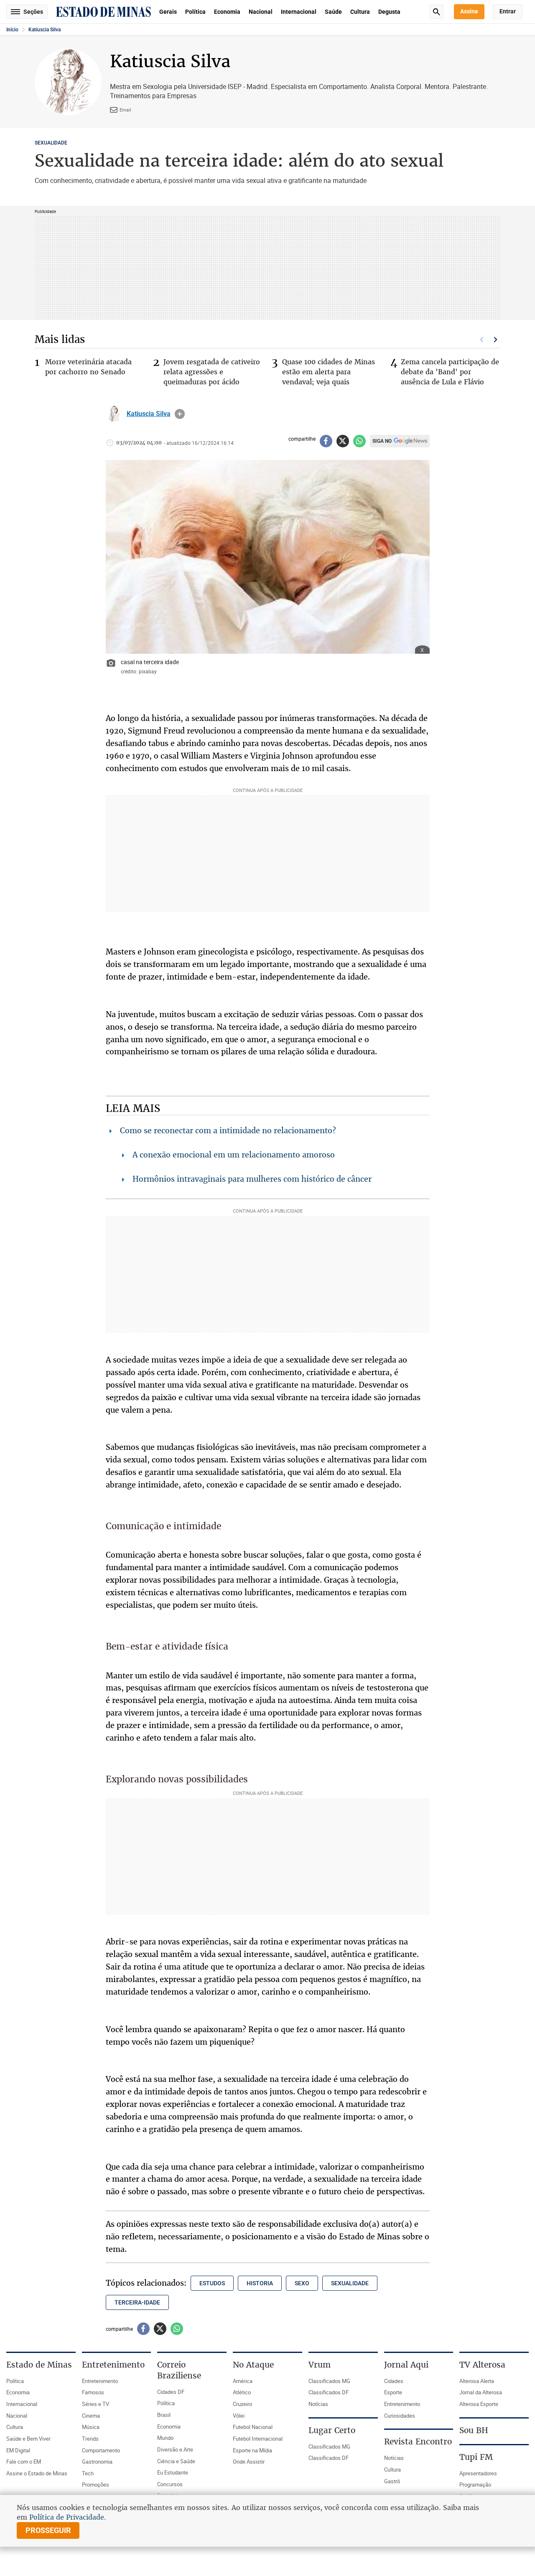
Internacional (299, 12)
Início (12, 30)
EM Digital (18, 2450)
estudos (212, 2283)
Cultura (360, 12)
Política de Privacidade (67, 2517)
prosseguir (48, 2530)
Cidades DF (171, 2392)
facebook (326, 441)
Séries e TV (96, 2404)
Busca (436, 12)
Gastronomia (97, 2462)
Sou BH (474, 2430)
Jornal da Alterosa (481, 2392)
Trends (90, 2439)
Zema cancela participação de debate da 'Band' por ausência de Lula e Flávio (450, 372)
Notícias (318, 2404)
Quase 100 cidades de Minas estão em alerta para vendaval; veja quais (329, 372)
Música (91, 2427)
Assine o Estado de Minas (37, 2473)
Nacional (261, 12)
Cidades (394, 2381)
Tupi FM (476, 2457)
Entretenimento (100, 2381)
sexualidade (350, 2283)
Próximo (496, 340)
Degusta (389, 12)
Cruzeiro (242, 2404)
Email (125, 110)
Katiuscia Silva (45, 30)
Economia (227, 12)
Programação (475, 2485)
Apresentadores (478, 2473)
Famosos (93, 2392)
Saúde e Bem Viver (28, 2439)
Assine (469, 11)
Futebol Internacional (258, 2439)
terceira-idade (137, 2302)
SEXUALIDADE (51, 143)
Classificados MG (329, 2381)
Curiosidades (400, 2416)
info (180, 414)
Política (195, 12)
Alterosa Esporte (479, 2404)
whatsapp (359, 441)
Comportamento (101, 2450)
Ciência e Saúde (176, 2461)
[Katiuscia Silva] (114, 414)
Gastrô (392, 2481)
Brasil (164, 2415)
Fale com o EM (24, 2462)
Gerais (168, 12)
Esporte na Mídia (252, 2450)
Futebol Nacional (253, 2427)
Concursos (170, 2484)
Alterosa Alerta (477, 2381)
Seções (33, 12)
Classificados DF (329, 2392)
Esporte (393, 2392)
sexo (302, 2283)
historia (260, 2283)
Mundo (165, 2438)
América (243, 2381)
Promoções (96, 2485)
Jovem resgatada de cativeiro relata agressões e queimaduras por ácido (212, 372)
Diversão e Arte (175, 2449)
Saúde (333, 12)
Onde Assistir (249, 2462)
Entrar (508, 11)
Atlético (242, 2392)
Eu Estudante (173, 2472)
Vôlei (239, 2416)
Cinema (91, 2416)
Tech (88, 2473)
